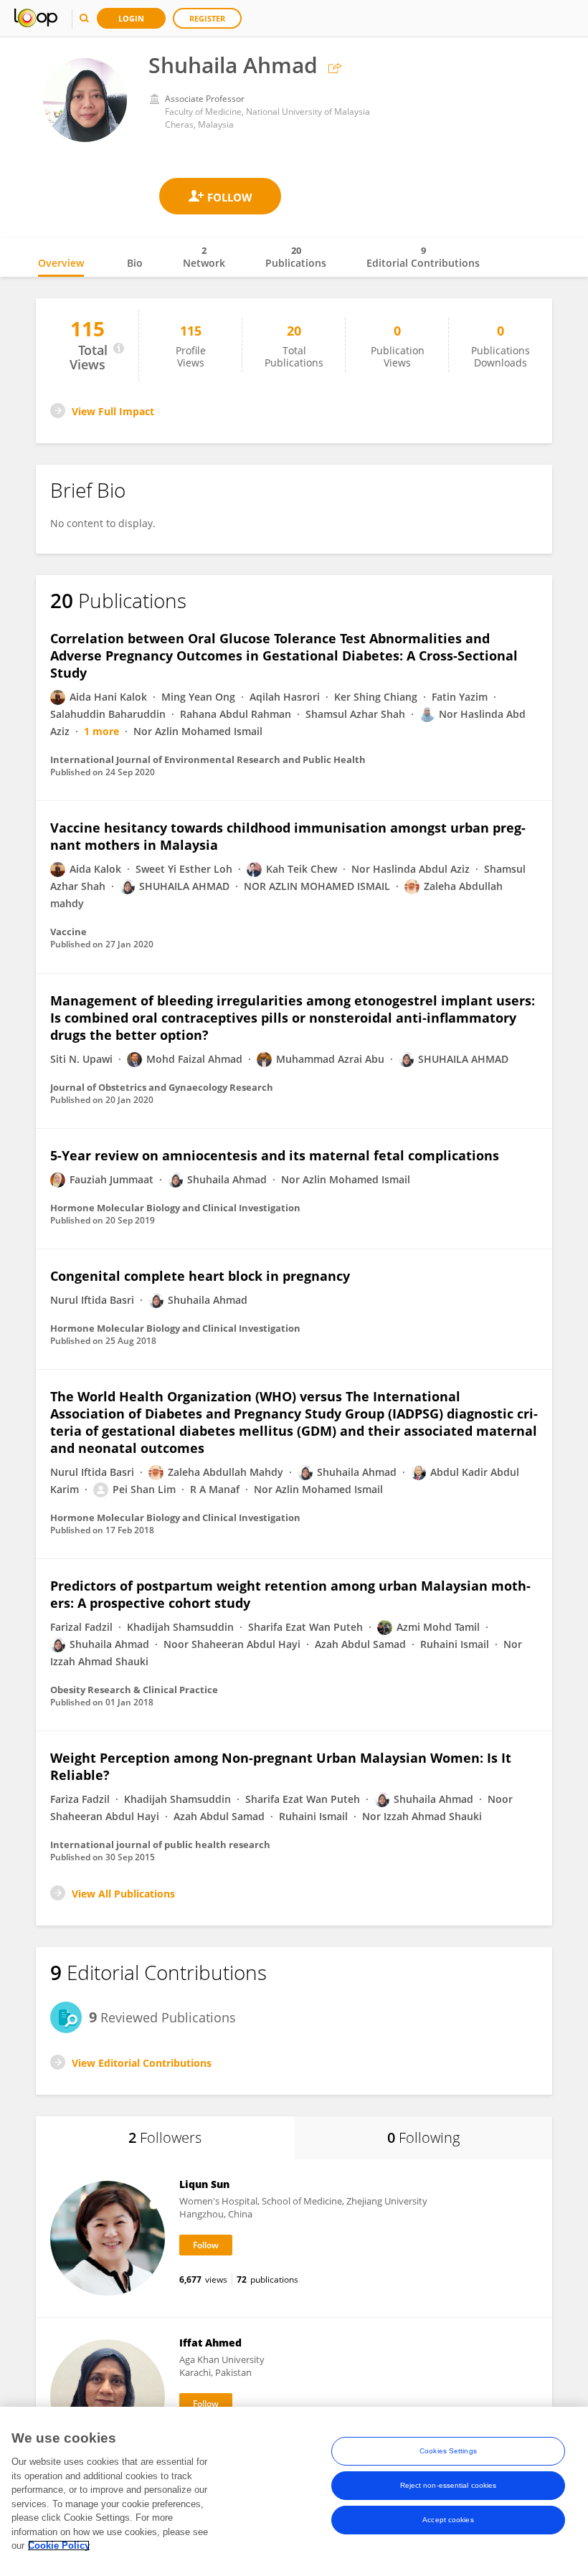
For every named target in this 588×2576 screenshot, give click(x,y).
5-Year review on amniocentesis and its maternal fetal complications (275, 1155)
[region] (294, 2491)
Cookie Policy (59, 2546)
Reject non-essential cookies (449, 2485)
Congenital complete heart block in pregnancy (200, 1276)
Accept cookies (448, 2520)
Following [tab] (423, 2137)
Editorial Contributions (423, 257)
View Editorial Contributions (142, 2063)
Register (207, 18)
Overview (61, 263)
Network (204, 257)
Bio (135, 263)
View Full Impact (113, 411)
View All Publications (123, 1894)
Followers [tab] (165, 2137)
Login (131, 18)
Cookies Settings (448, 2451)
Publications (296, 257)
